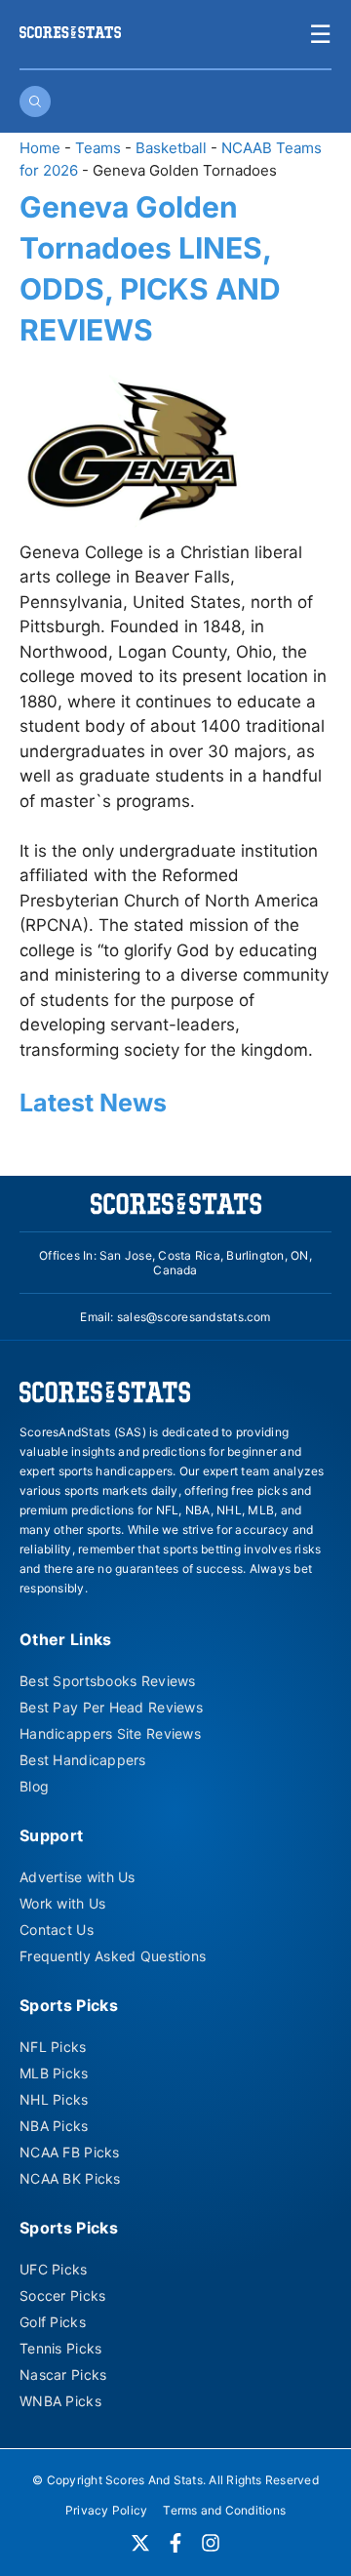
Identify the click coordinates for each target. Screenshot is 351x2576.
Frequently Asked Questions (113, 1956)
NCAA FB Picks (70, 2152)
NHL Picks (54, 2099)
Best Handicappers (83, 1760)
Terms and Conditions (224, 2510)
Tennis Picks (60, 2348)
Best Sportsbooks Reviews (108, 1681)
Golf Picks (53, 2322)
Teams (98, 148)
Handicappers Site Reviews (110, 1733)
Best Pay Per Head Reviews (111, 1707)
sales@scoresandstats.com (194, 1317)
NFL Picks (53, 2047)
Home (40, 148)
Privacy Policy (106, 2510)
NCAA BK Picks (70, 2178)
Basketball (171, 148)
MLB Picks (54, 2073)
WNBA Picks (60, 2401)
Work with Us (62, 1903)
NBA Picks (54, 2126)
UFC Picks (54, 2269)
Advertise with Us (78, 1877)
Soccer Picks (62, 2295)
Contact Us (57, 1930)
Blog (34, 1786)
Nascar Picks (63, 2375)
